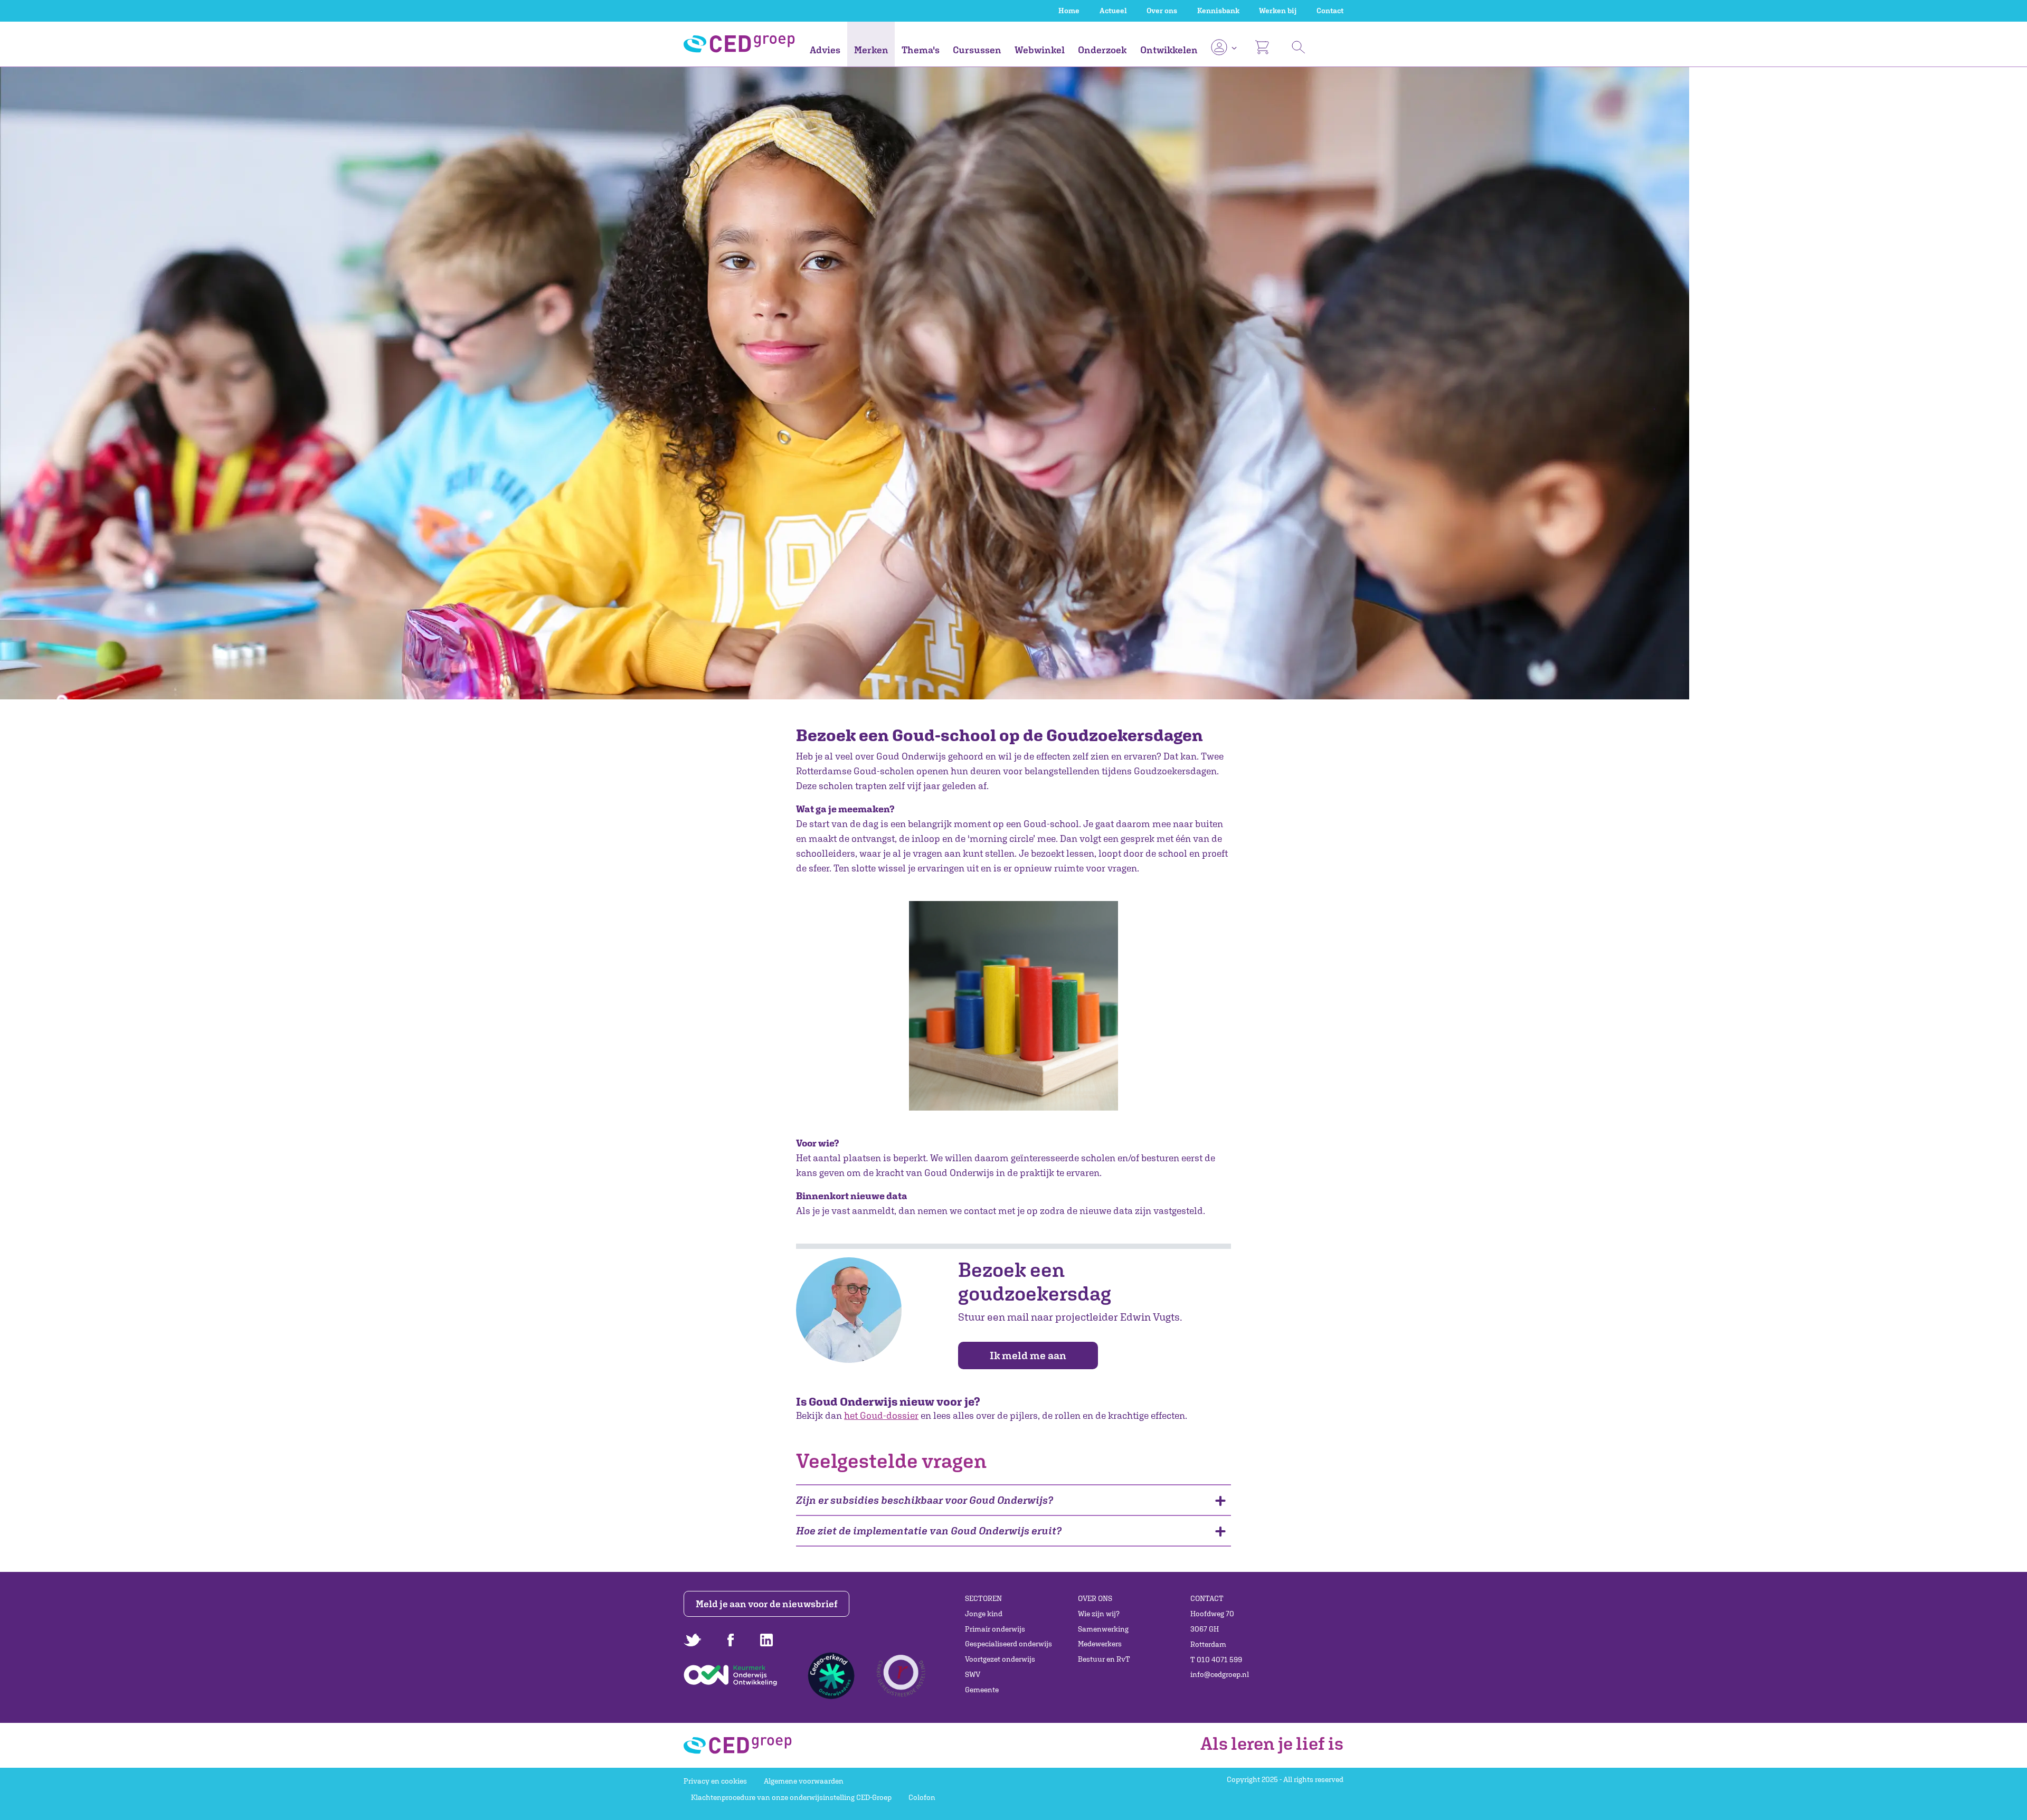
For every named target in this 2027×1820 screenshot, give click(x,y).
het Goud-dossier (881, 1415)
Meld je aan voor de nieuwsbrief (767, 1604)
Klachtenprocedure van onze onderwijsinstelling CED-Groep (791, 1797)
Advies (825, 50)
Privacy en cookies (715, 1781)
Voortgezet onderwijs (1000, 1659)
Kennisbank (1218, 11)
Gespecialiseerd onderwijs (1008, 1644)
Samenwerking (1103, 1629)
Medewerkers (1100, 1644)
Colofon (922, 1797)
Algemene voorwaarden (804, 1781)
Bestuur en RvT (1104, 1659)
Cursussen (977, 50)
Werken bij (1278, 11)
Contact (1330, 11)
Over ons (1162, 11)
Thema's (921, 50)
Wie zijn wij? (1099, 1614)
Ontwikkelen (1169, 50)
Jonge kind (984, 1614)
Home (1069, 11)
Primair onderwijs (995, 1629)
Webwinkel (1040, 50)
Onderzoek (1102, 50)
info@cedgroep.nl (1220, 1674)
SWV (973, 1674)
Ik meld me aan (1028, 1355)
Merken (871, 50)
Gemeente (982, 1690)
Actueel (1113, 11)
